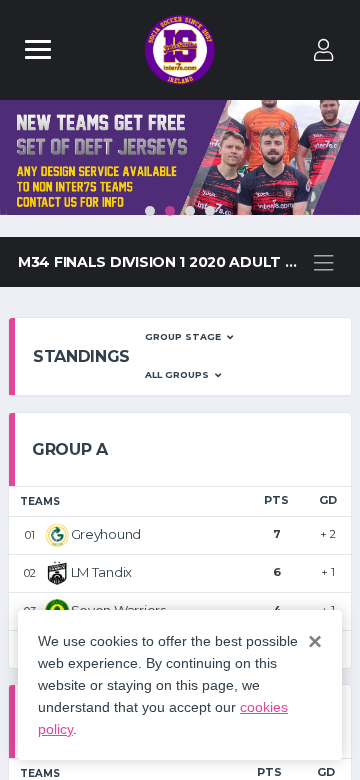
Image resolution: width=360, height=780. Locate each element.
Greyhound (106, 534)
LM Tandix (102, 572)
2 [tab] (170, 211)
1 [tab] (150, 211)
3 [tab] (190, 211)
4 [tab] (210, 211)
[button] (189, 337)
